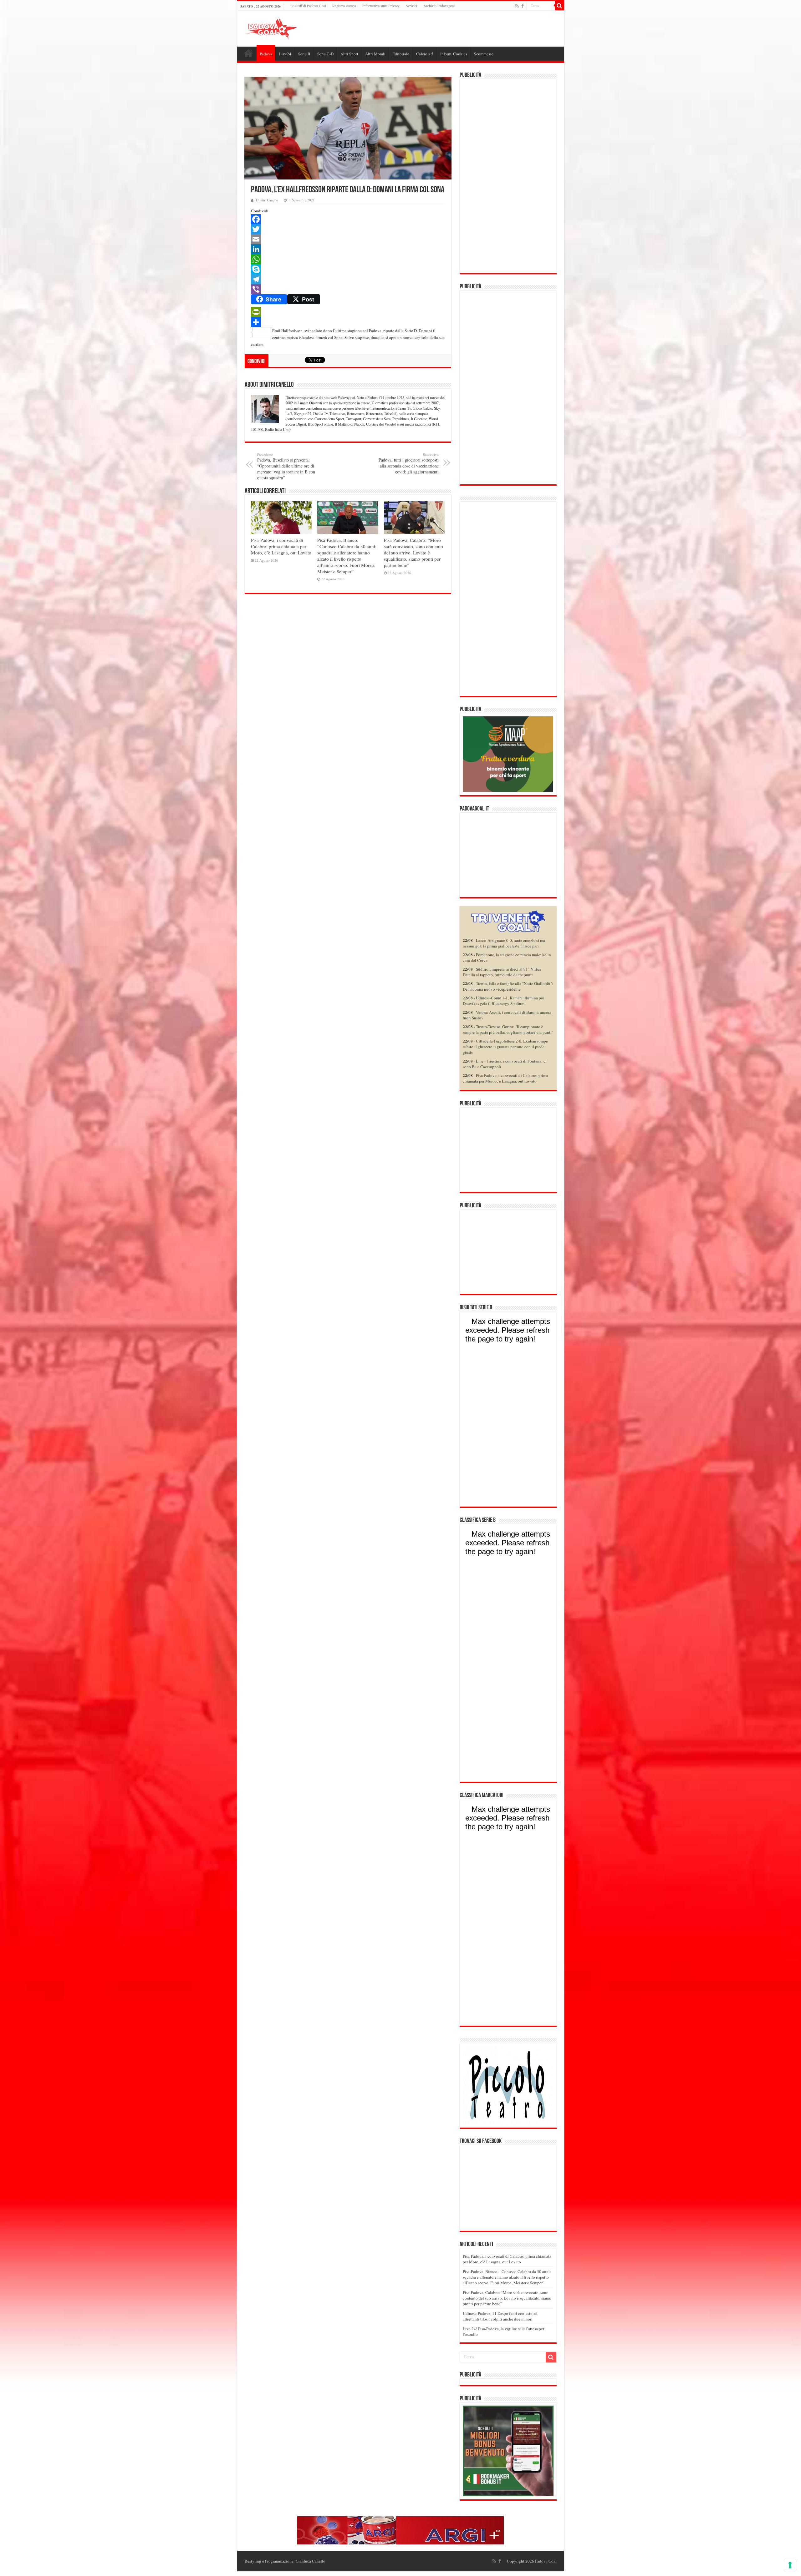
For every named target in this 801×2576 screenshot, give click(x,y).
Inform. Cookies (454, 54)
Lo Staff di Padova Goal (308, 6)
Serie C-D (325, 54)
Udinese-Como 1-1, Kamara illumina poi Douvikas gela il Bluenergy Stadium (504, 1001)
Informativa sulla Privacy (381, 6)
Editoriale (401, 54)
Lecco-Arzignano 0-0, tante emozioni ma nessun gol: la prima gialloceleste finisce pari (504, 943)
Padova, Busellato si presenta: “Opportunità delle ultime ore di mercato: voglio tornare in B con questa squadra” (286, 466)
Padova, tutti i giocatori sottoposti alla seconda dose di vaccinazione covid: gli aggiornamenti (409, 463)
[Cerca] (559, 6)
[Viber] (348, 289)
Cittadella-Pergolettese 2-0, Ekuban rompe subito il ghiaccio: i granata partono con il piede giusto (505, 1047)
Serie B (304, 54)
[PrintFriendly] (348, 312)
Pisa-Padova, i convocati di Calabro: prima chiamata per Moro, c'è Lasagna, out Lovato (505, 1078)
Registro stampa (344, 6)
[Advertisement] (508, 176)
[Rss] (517, 6)
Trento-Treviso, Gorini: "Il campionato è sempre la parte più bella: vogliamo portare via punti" (508, 1029)
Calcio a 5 (425, 54)
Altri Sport (349, 54)
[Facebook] (523, 6)
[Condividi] (348, 322)
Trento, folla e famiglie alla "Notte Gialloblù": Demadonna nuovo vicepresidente (508, 986)
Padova (266, 54)
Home (248, 53)
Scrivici (411, 6)
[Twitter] (348, 229)
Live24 (285, 54)
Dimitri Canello (267, 200)
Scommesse (484, 54)
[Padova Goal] (283, 28)
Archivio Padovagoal (439, 6)
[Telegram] (348, 279)
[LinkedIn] (348, 249)
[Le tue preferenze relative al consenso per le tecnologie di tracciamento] (790, 2565)
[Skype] (348, 269)
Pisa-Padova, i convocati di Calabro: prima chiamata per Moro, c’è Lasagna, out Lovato (281, 546)
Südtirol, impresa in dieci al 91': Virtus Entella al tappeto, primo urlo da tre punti (502, 972)
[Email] (348, 239)
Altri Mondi (375, 54)
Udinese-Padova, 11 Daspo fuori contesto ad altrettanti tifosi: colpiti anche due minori (500, 2316)
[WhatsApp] (348, 259)
